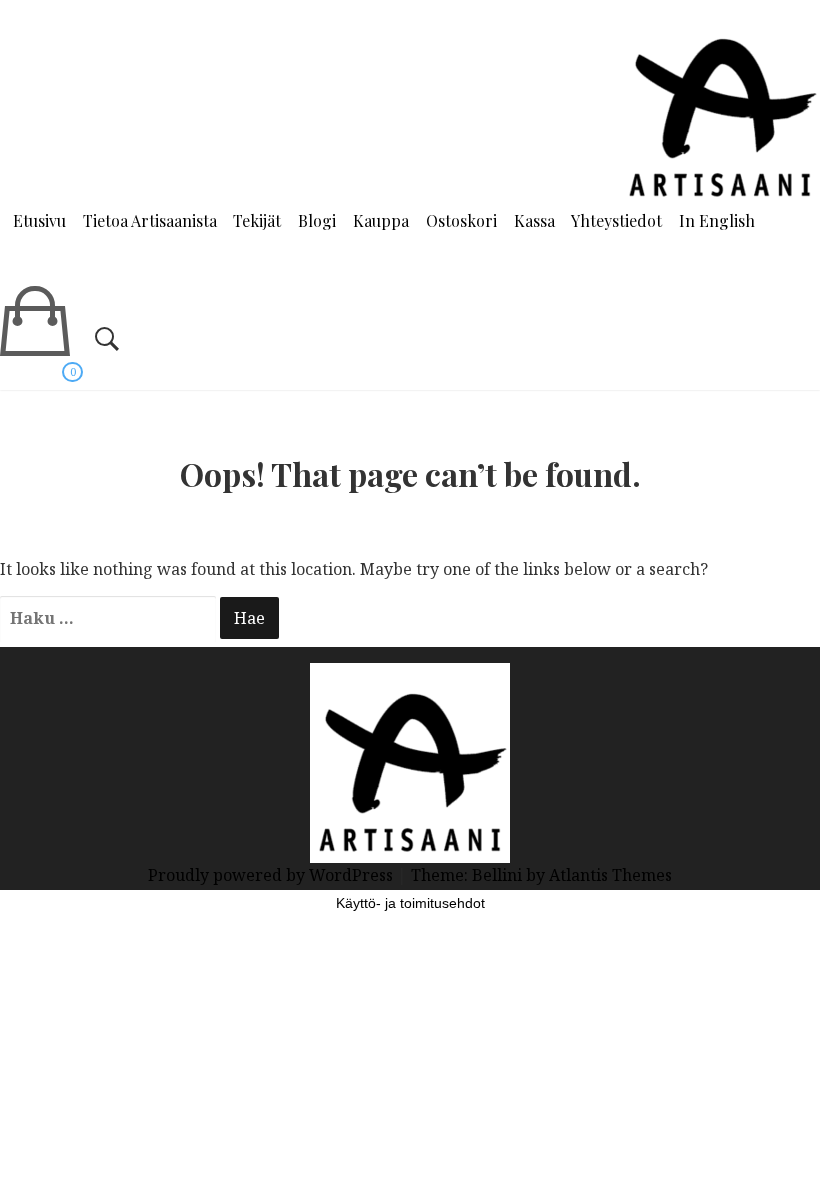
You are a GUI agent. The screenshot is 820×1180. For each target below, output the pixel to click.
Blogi (317, 220)
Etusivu (39, 220)
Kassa (534, 220)
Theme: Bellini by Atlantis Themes (541, 875)
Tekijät (257, 220)
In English (717, 220)
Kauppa (381, 220)
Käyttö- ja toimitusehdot (410, 903)
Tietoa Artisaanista (150, 220)
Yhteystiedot (616, 220)
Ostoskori (461, 220)
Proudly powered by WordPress (272, 875)
